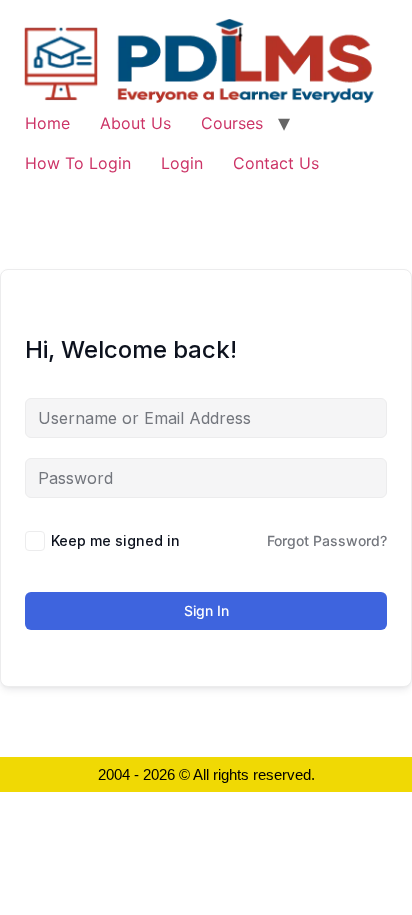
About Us (135, 123)
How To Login (78, 163)
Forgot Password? (327, 540)
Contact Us (276, 163)
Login (182, 163)
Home (47, 123)
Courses (232, 123)
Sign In (206, 610)
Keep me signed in (115, 540)
